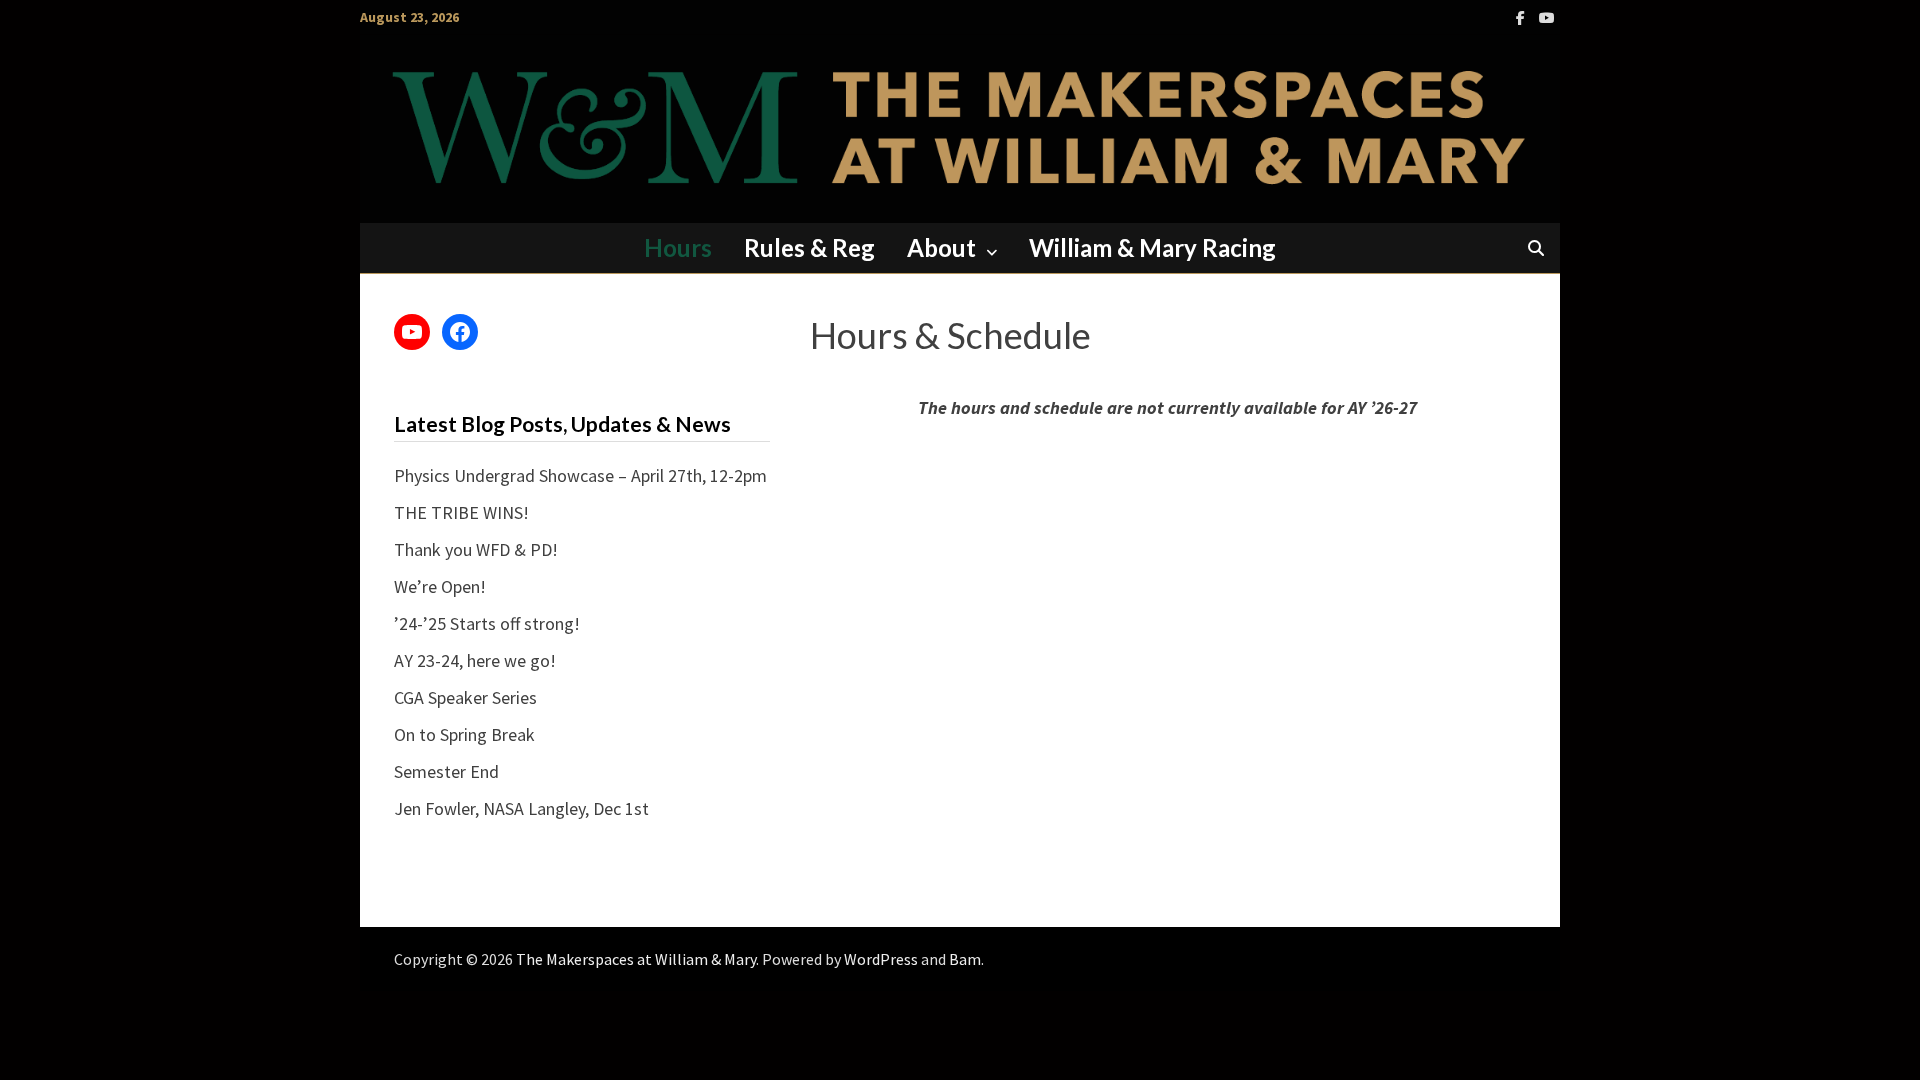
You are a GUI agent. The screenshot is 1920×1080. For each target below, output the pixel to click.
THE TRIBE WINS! (461, 512)
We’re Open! (440, 586)
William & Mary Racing (1152, 247)
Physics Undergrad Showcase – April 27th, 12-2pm (580, 475)
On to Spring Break (464, 734)
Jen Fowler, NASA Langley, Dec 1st (521, 808)
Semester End (446, 771)
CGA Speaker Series (465, 697)
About (941, 247)
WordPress (881, 959)
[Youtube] (1547, 16)
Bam (965, 959)
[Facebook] (1522, 16)
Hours (678, 247)
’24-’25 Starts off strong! (487, 623)
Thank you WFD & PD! (476, 549)
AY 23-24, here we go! (475, 660)
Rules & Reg (809, 247)
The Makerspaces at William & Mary (636, 959)
